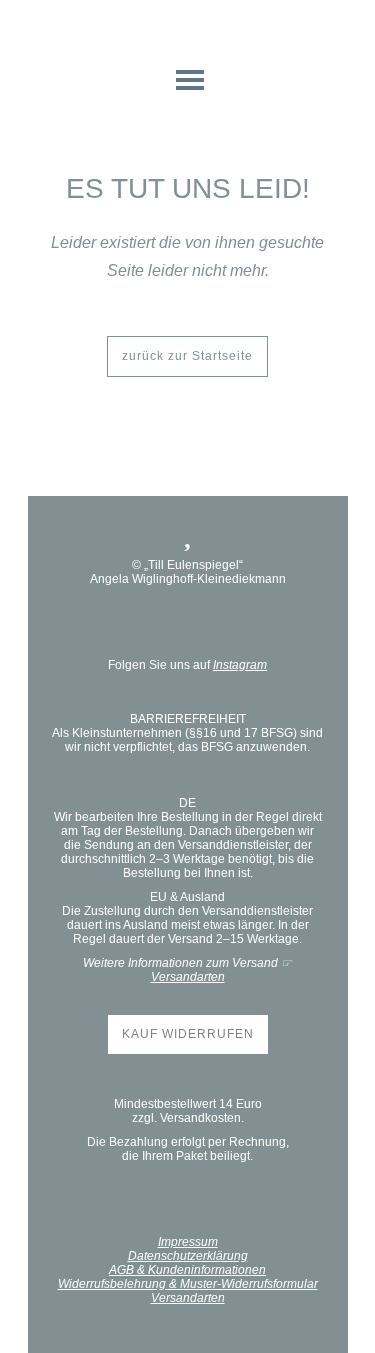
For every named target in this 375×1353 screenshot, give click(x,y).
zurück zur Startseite (187, 356)
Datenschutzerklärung (188, 1256)
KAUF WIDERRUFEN (188, 1034)
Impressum (188, 1242)
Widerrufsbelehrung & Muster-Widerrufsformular (188, 1284)
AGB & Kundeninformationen (187, 1270)
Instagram (240, 665)
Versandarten (188, 977)
